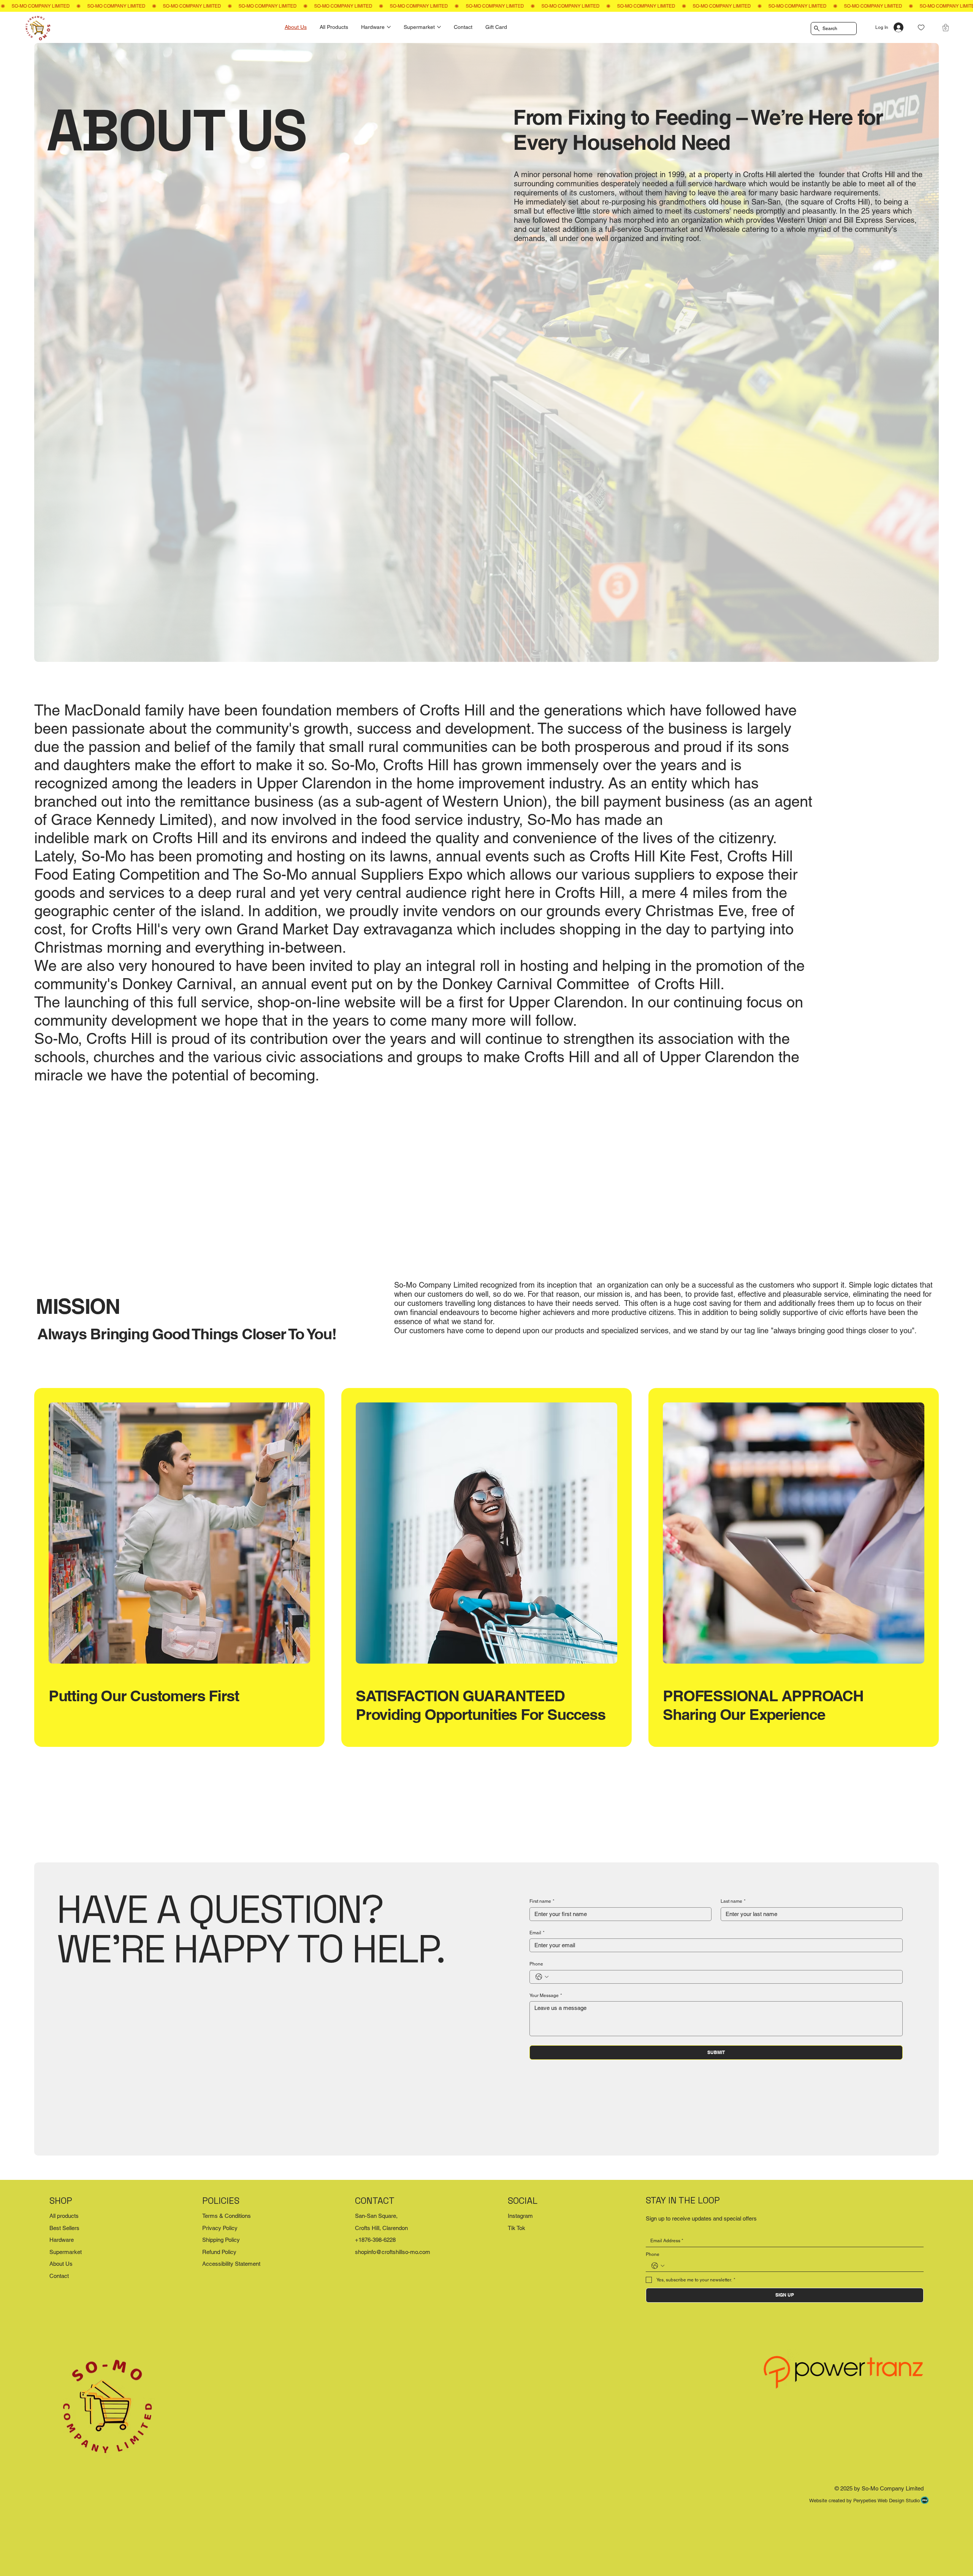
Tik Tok (517, 2228)
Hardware (62, 2240)
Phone (536, 1964)
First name (542, 1901)
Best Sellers (64, 2228)
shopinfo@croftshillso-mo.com (393, 2252)
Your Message (546, 1995)
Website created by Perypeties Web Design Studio (864, 2501)
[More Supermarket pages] (439, 27)
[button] (946, 28)
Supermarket (66, 2252)
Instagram (520, 2216)
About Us (61, 2264)
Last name (733, 1901)
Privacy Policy (220, 2228)
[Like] (921, 28)
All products (64, 2216)
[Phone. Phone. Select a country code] (542, 1977)
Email (537, 1933)
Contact (59, 2276)
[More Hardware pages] (389, 27)
